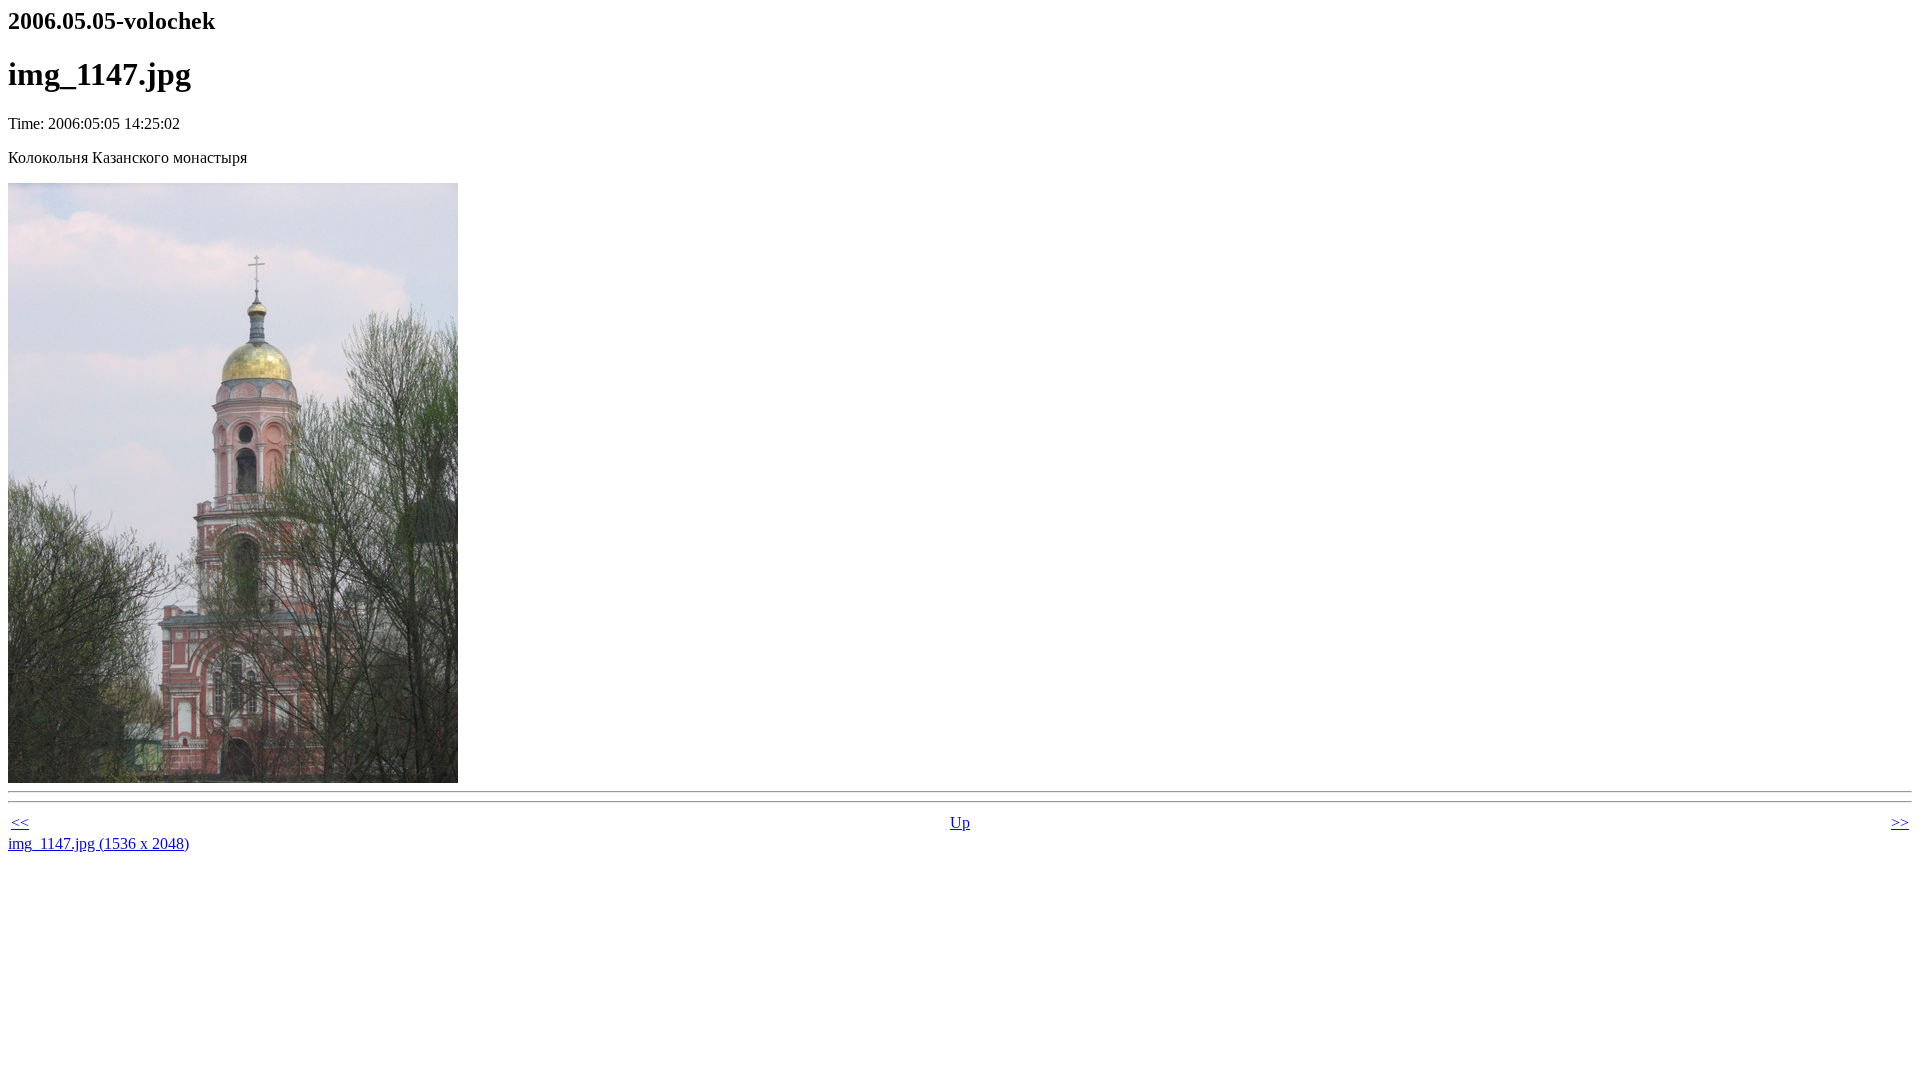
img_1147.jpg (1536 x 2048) (98, 843)
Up (960, 822)
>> (1900, 822)
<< (20, 822)
